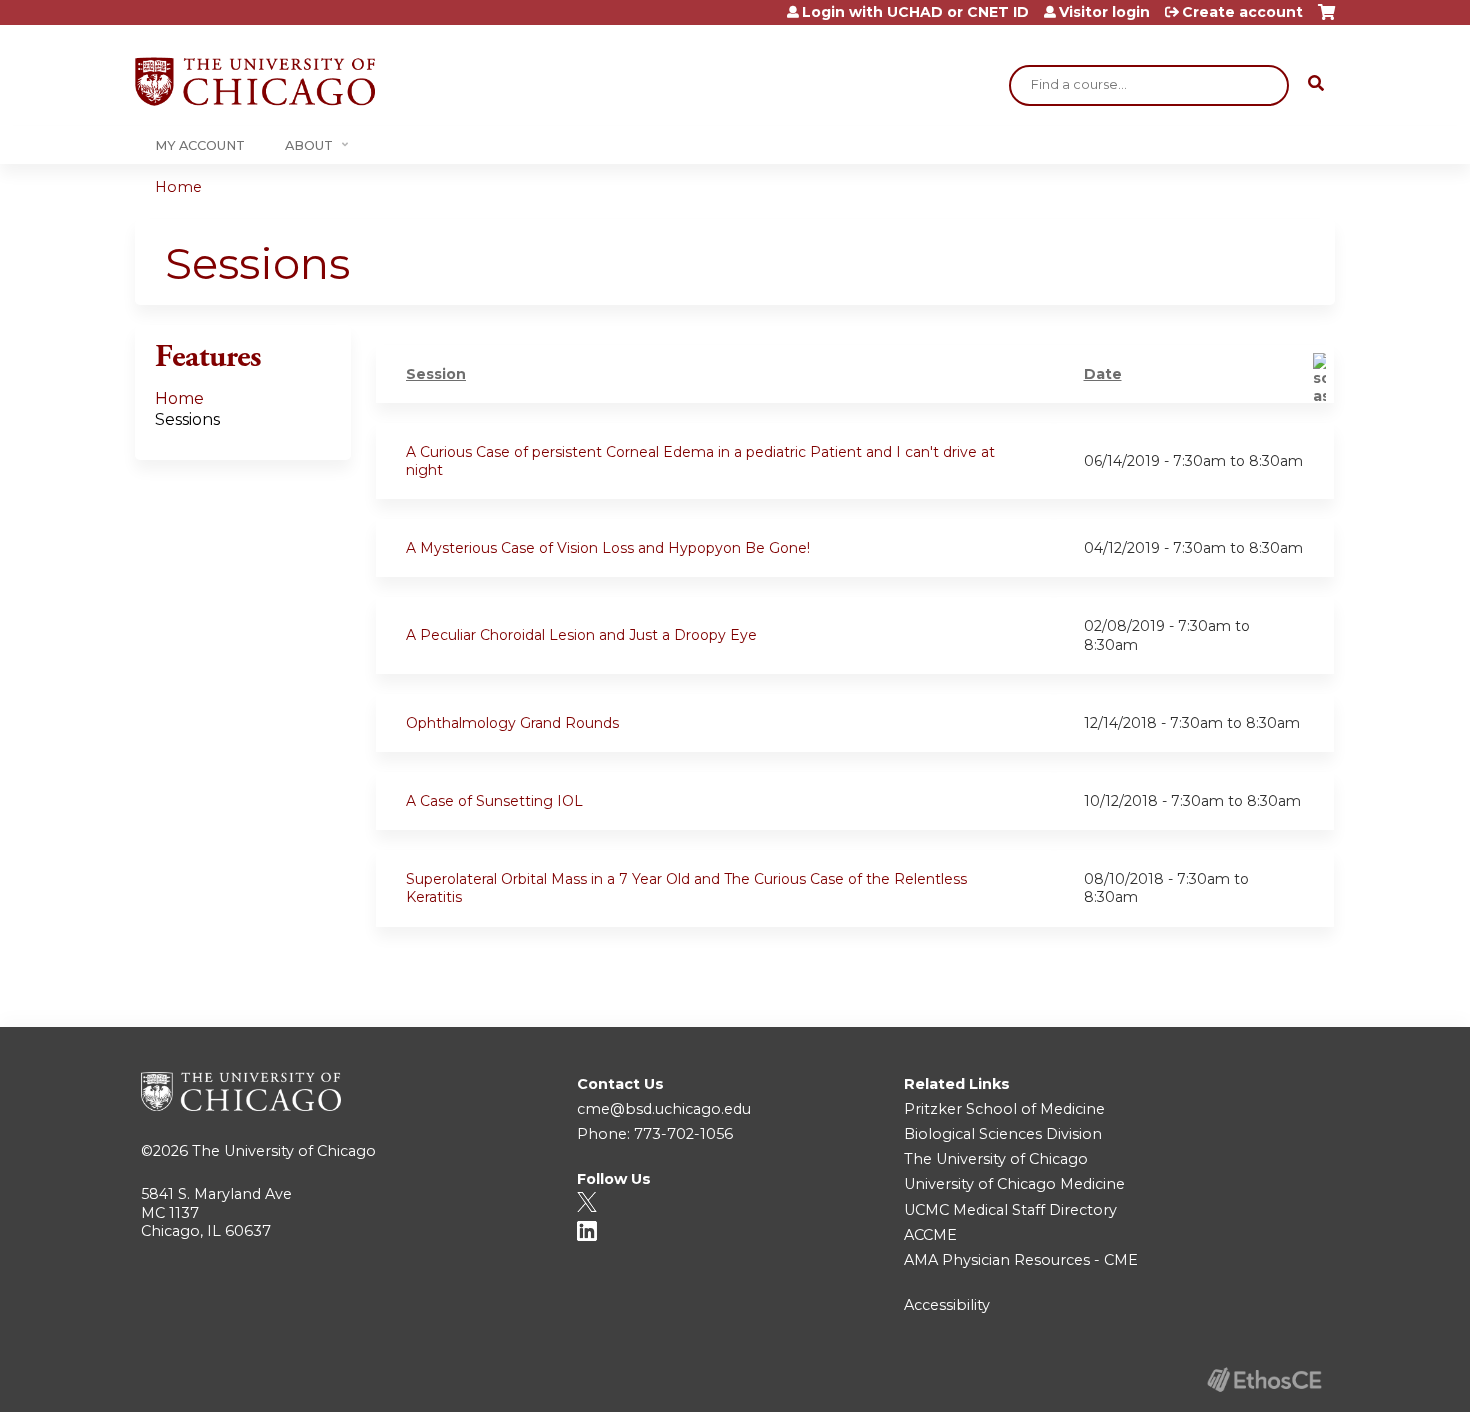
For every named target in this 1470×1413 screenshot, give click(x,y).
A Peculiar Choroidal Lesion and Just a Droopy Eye (581, 635)
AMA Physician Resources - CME (1021, 1260)
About (309, 145)
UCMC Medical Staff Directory (1010, 1210)
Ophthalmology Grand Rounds (512, 723)
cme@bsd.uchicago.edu (664, 1109)
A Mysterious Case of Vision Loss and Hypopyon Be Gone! (608, 548)
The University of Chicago (284, 1151)
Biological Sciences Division (1003, 1134)
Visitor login (1104, 12)
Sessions (187, 419)
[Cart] (1326, 19)
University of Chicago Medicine (1014, 1184)
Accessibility (947, 1305)
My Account (200, 145)
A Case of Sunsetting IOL (494, 801)
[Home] (255, 81)
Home (178, 187)
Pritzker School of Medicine (1004, 1109)
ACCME (930, 1235)
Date (1103, 374)
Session (436, 374)
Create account (1242, 12)
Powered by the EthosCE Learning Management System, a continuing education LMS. (1264, 1379)
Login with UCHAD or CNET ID (915, 12)
